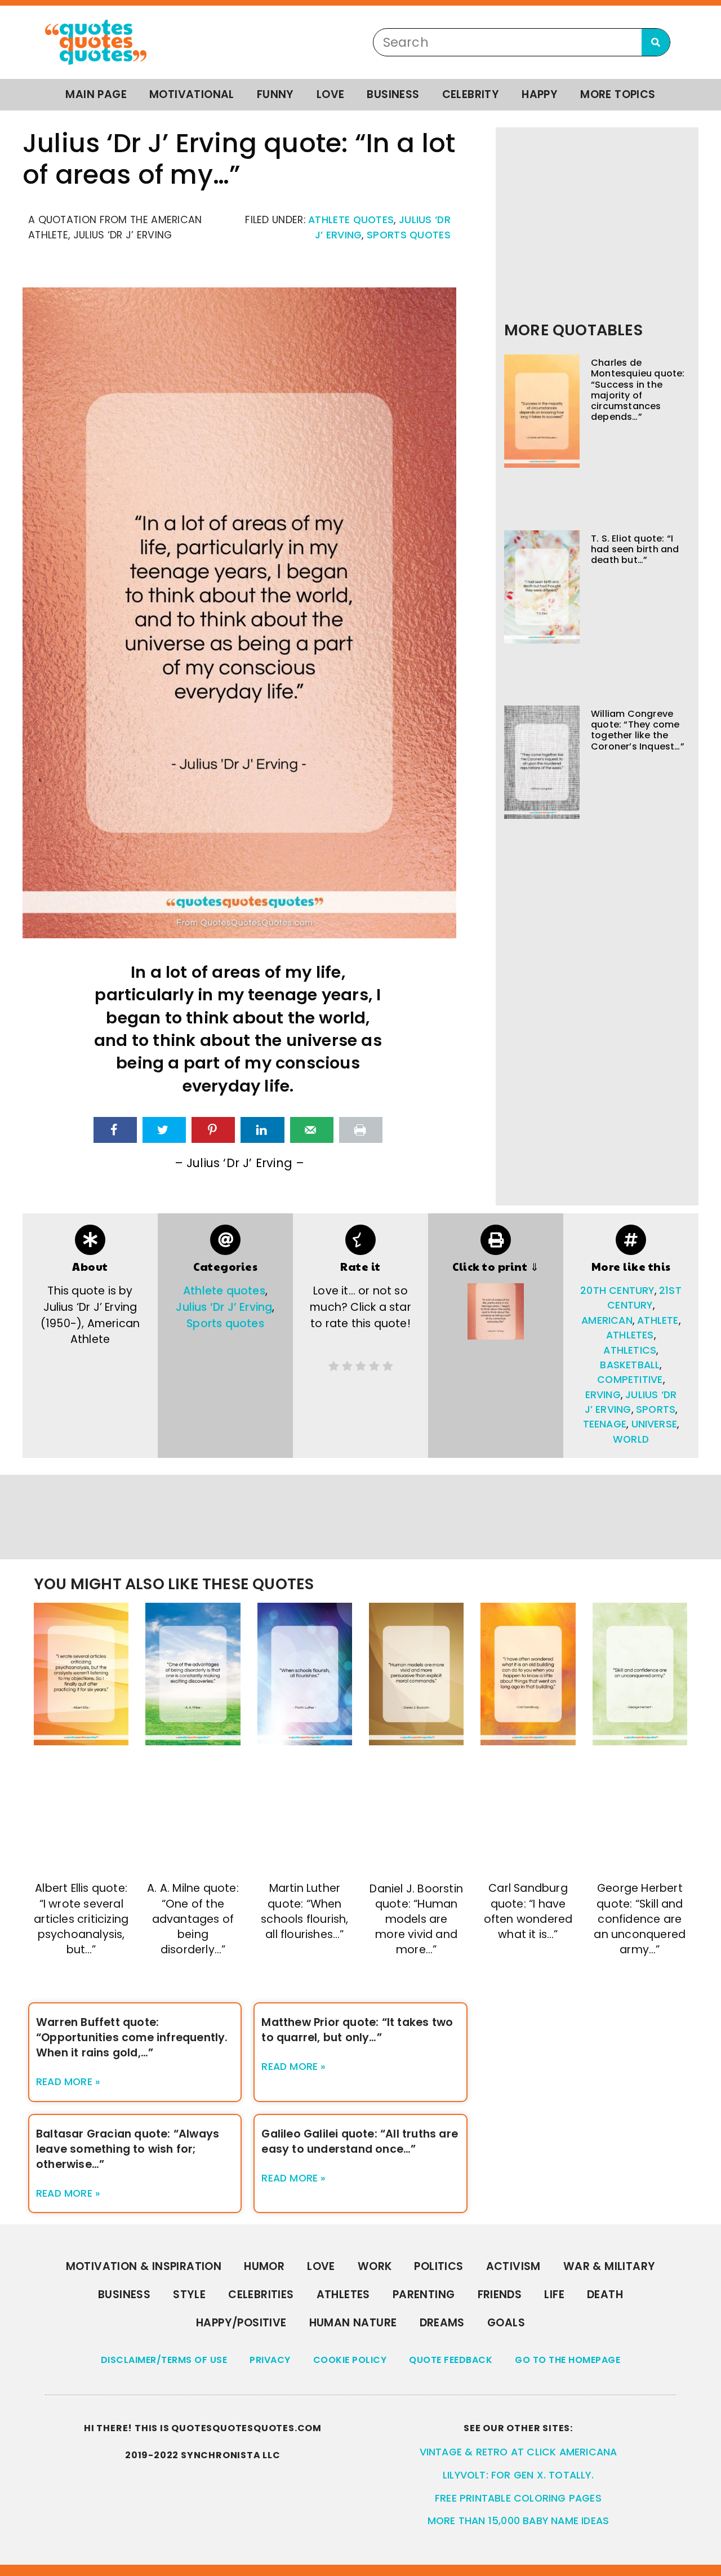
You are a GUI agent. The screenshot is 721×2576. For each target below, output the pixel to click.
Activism (513, 2266)
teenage (605, 1424)
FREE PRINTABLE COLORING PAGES (518, 2498)
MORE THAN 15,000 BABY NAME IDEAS (518, 2521)
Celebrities (261, 2295)
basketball (630, 1365)
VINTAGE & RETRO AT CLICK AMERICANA (519, 2452)
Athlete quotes (351, 220)
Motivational (192, 94)
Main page (96, 94)
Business (393, 94)
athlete (658, 1320)
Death (605, 2295)
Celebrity (471, 94)
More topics (618, 94)
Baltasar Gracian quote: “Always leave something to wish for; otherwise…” (128, 2149)
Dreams (442, 2323)
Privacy (270, 2360)
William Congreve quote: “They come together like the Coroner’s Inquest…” (638, 730)
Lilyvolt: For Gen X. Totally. (518, 2475)
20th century (617, 1291)
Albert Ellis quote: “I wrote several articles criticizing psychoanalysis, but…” (81, 1919)
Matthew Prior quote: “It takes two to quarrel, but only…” (357, 2030)
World (631, 1439)
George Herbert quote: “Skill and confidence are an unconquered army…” (640, 1919)
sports (656, 1409)
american (607, 1320)
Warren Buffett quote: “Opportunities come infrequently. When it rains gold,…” (132, 2038)
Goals (506, 2323)
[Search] (656, 42)
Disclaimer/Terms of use (164, 2360)
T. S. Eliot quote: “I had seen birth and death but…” (635, 549)
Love (331, 94)
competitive (630, 1380)
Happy (540, 94)
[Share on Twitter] (164, 1130)
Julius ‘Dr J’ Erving (224, 1307)
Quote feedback (451, 2360)
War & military (609, 2266)
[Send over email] (312, 1130)
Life (554, 2295)
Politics (439, 2266)
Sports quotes (409, 235)
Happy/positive (241, 2323)
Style (189, 2295)
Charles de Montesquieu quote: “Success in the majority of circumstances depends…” (638, 390)
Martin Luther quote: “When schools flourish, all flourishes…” (304, 1911)
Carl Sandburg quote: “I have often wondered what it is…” (528, 1911)
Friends (500, 2295)
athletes (630, 1335)
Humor (264, 2266)
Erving (603, 1395)
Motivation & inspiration (144, 2266)
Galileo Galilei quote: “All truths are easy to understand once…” (360, 2142)
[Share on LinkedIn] (262, 1130)
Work (375, 2266)
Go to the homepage (568, 2360)
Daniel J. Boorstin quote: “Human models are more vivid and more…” (416, 1919)
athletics (630, 1350)
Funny (275, 94)
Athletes (343, 2295)
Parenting (424, 2295)
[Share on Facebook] (115, 1130)
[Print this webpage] (361, 1130)
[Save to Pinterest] (213, 1130)
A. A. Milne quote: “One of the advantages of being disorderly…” (193, 1919)
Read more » (68, 2082)
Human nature (353, 2323)
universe (655, 1424)
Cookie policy (350, 2360)
